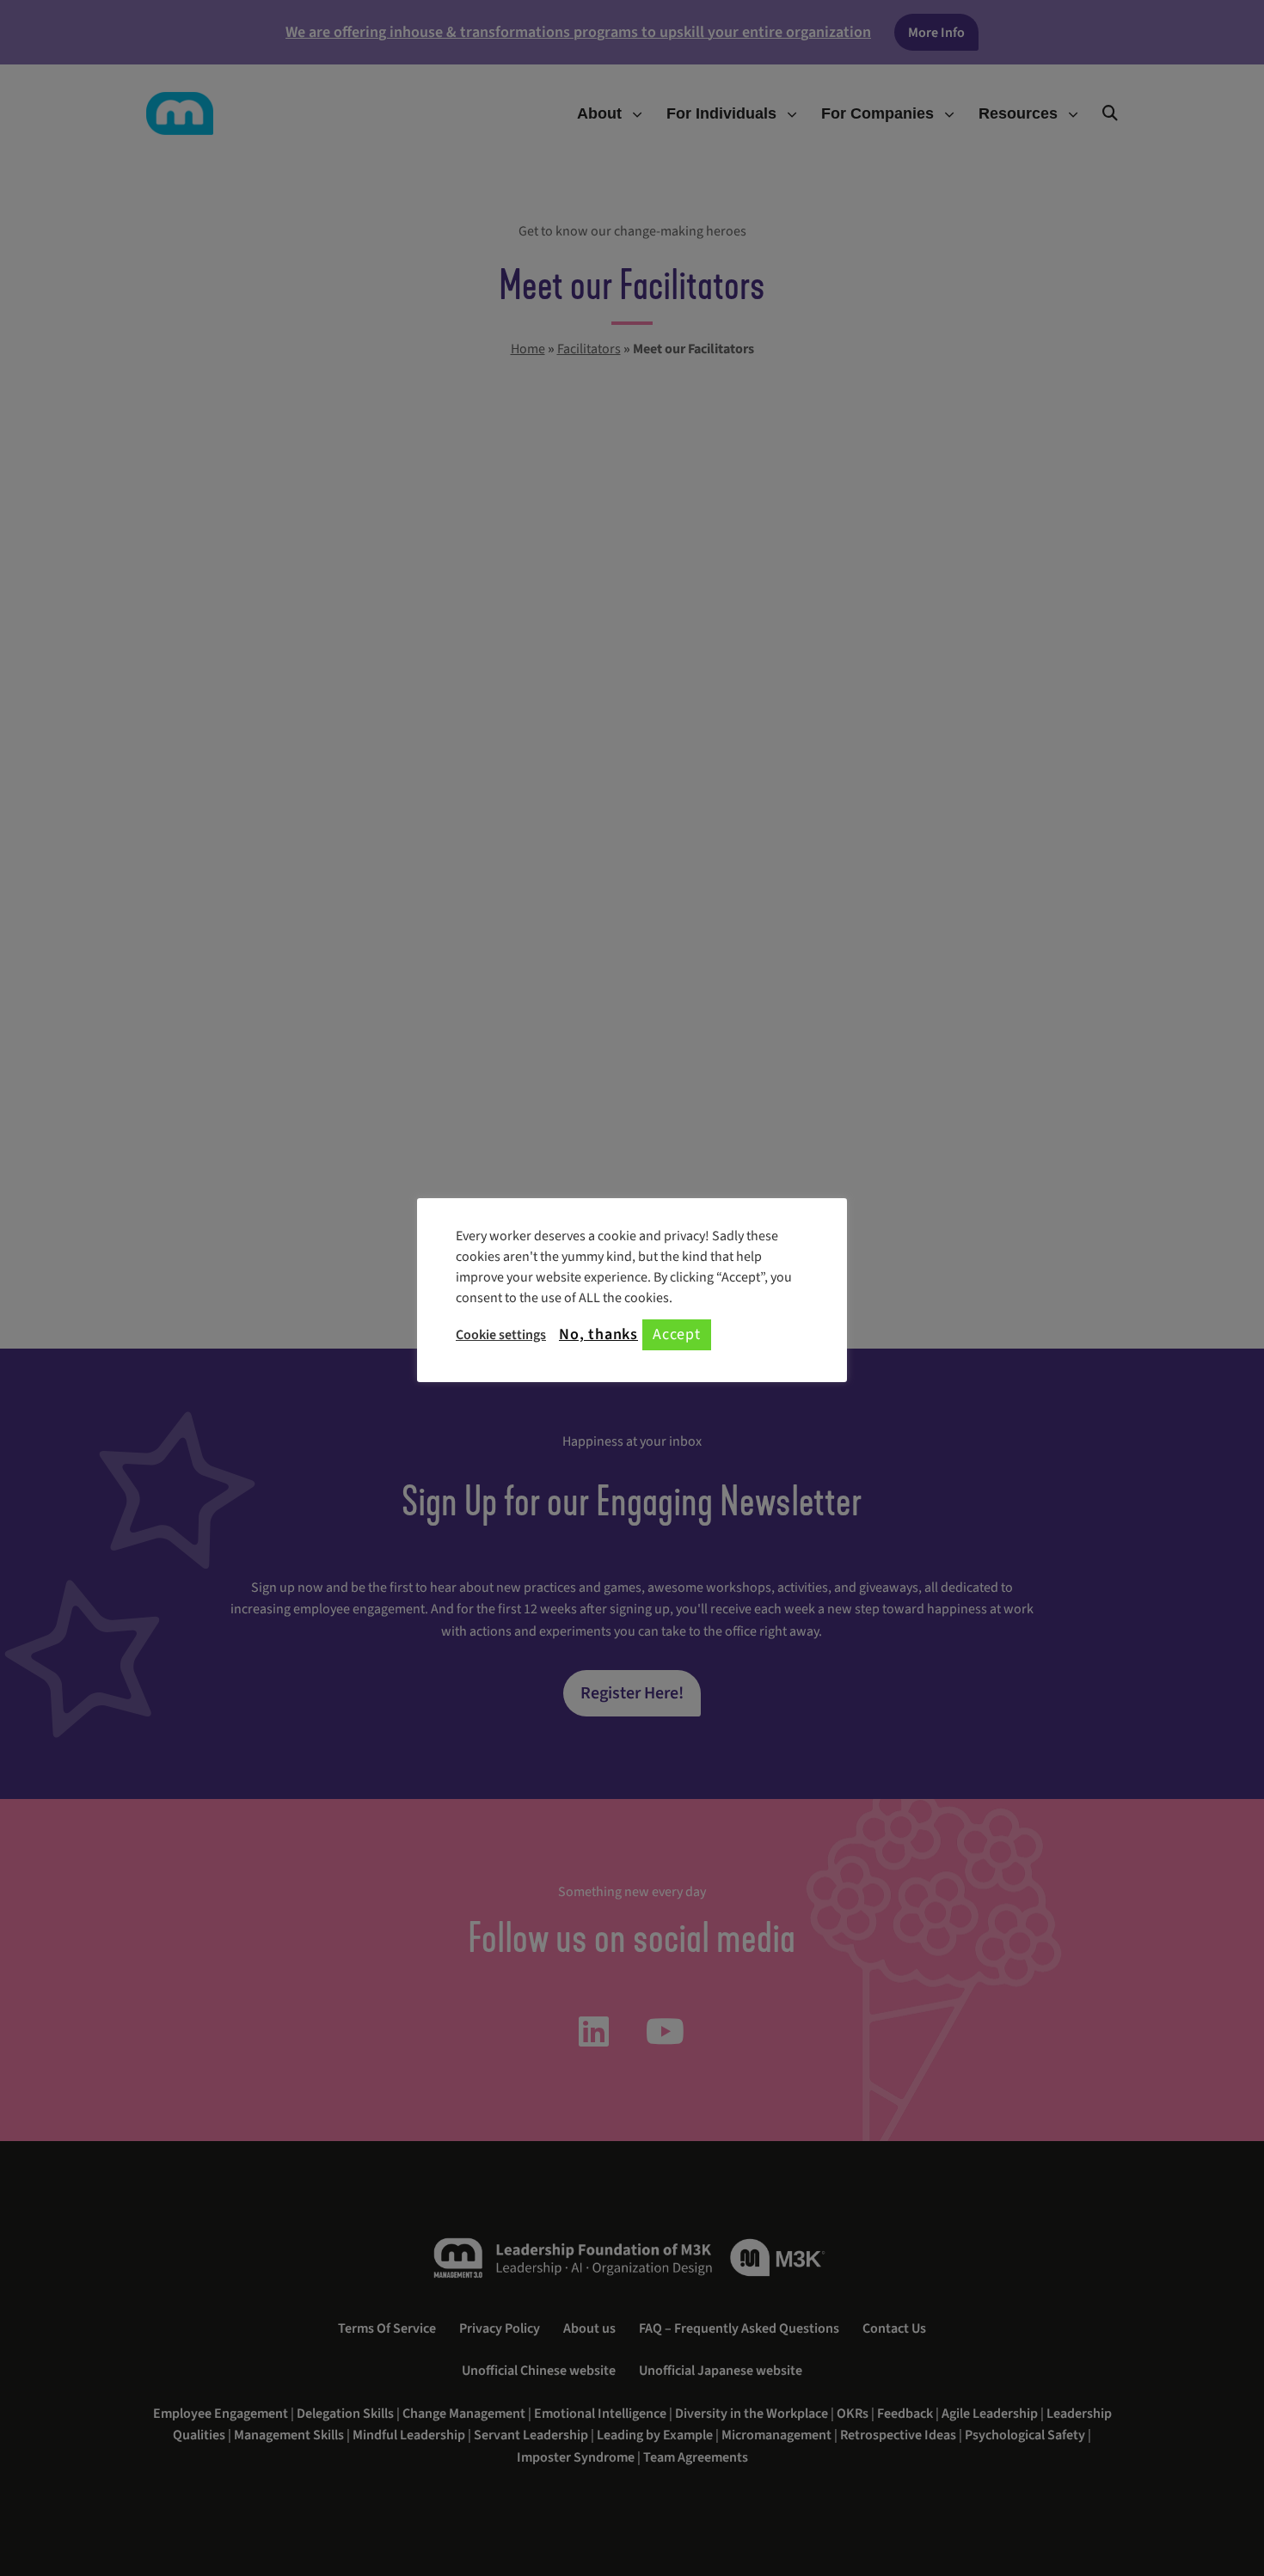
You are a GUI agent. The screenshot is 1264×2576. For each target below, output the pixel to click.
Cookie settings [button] (501, 1335)
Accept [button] (677, 1334)
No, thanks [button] (598, 1335)
